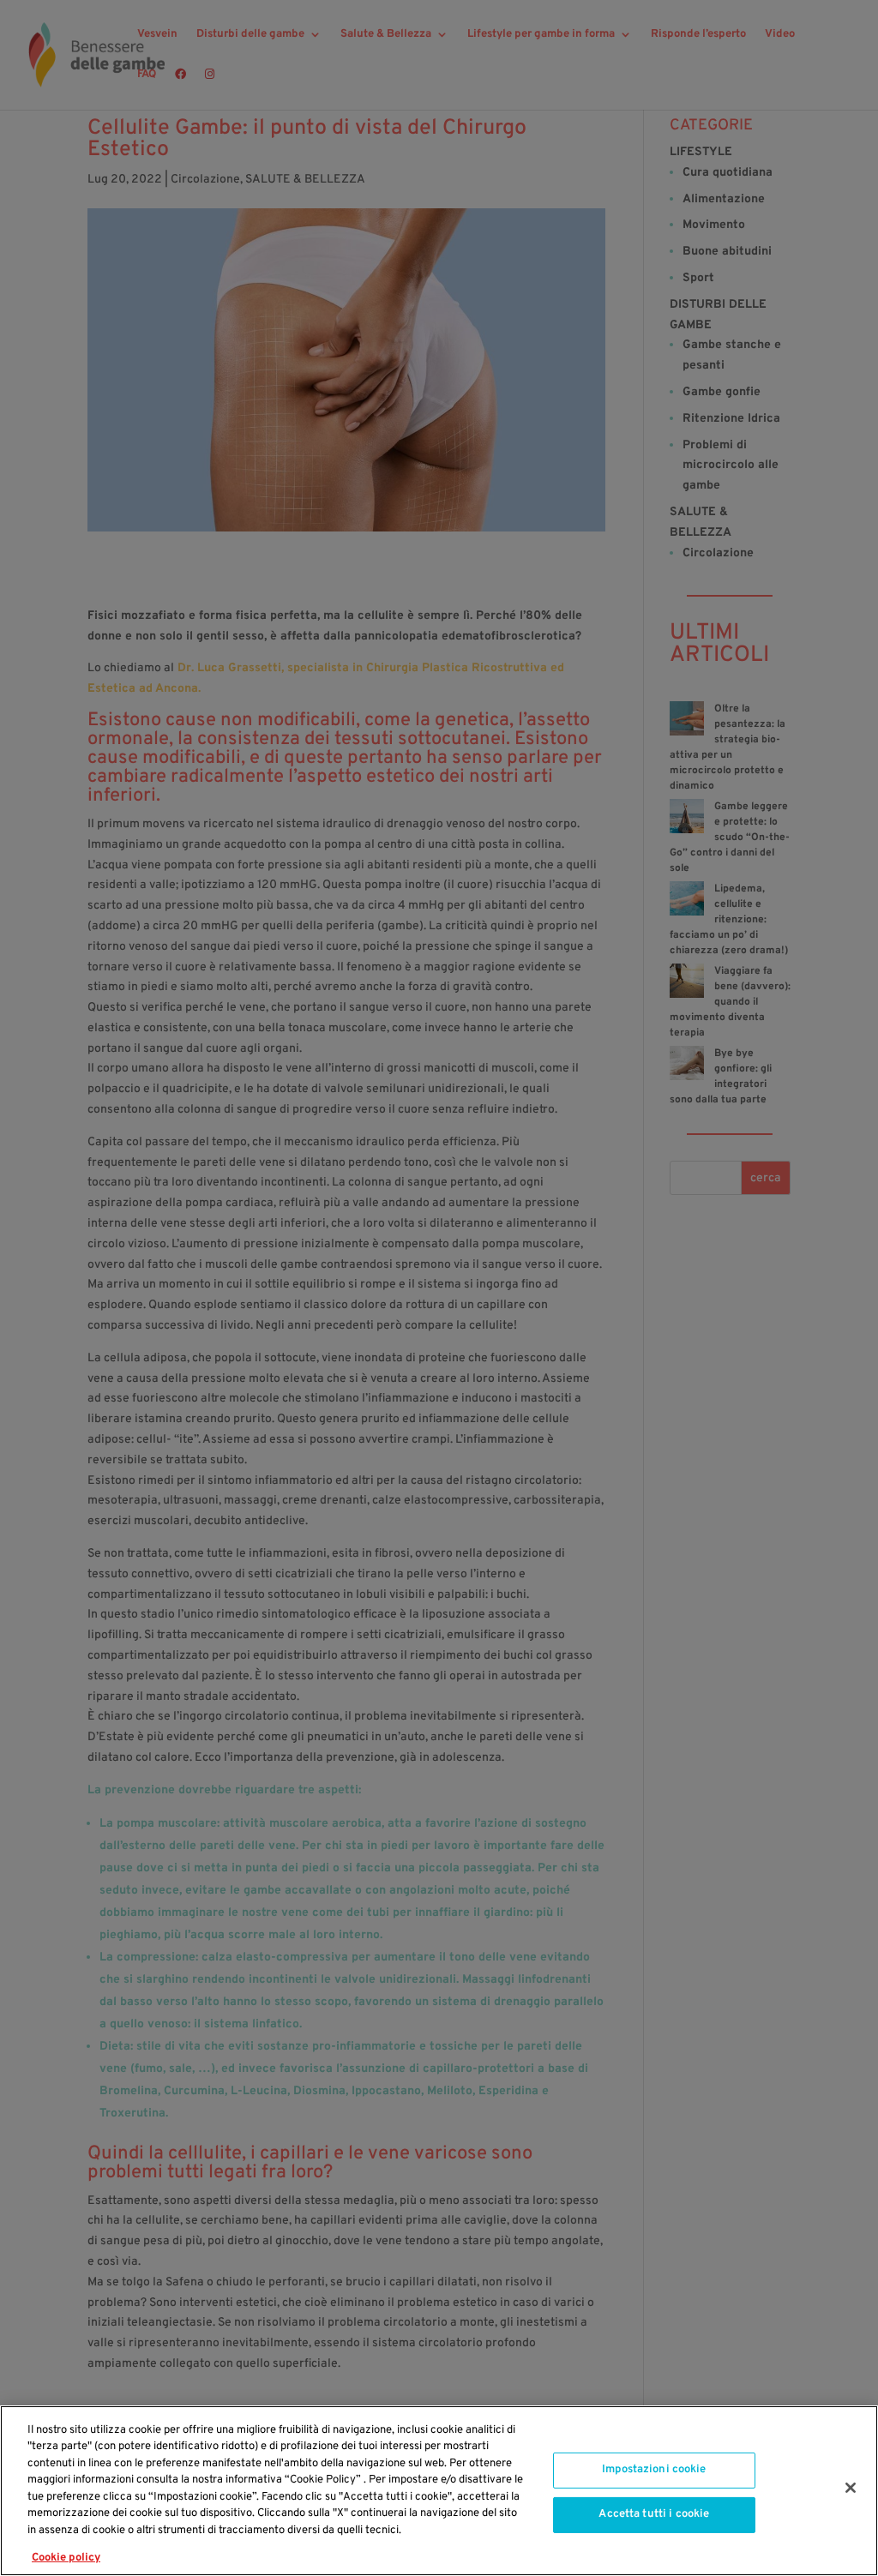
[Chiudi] (851, 2488)
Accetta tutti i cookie (654, 2514)
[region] (439, 2491)
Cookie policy (66, 2558)
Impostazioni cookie (654, 2470)
